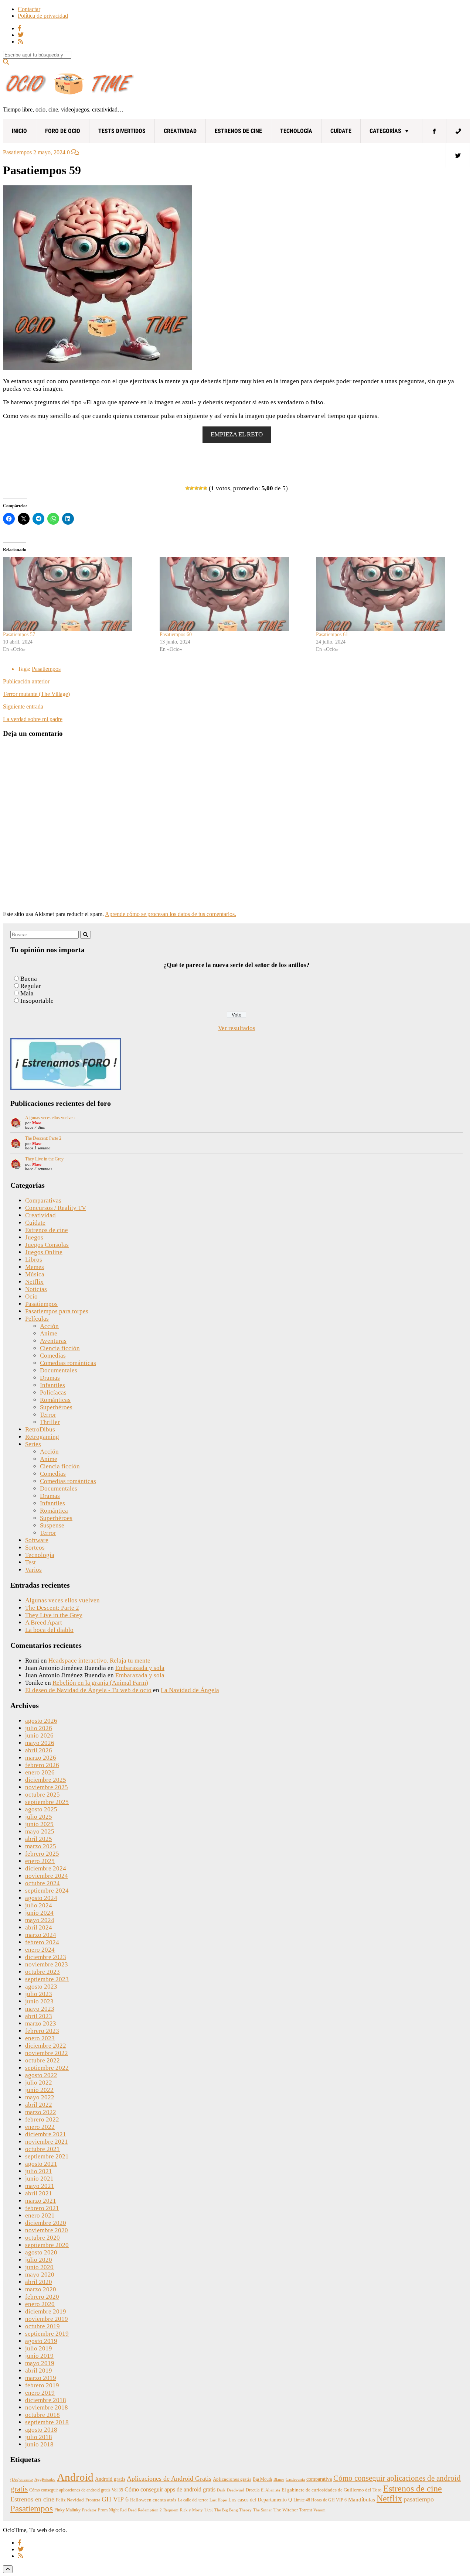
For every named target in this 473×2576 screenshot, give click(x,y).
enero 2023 (40, 2038)
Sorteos (35, 1548)
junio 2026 (39, 1735)
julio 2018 (39, 2437)
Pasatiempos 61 (332, 634)
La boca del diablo (49, 1630)
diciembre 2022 (46, 2046)
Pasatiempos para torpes (57, 1311)
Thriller (50, 1422)
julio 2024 (39, 1905)
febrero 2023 (42, 2031)
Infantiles (52, 1385)
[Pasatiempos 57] (78, 594)
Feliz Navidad (70, 2500)
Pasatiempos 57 (19, 634)
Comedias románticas (68, 1363)
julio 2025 (39, 1817)
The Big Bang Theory (233, 2510)
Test (30, 1562)
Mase (37, 1123)
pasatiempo (419, 2499)
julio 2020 (39, 2260)
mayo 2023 (40, 2009)
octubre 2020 (42, 2238)
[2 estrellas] (192, 488)
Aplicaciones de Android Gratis (169, 2479)
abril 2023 (39, 2016)
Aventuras (53, 1341)
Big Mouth (262, 2479)
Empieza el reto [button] (237, 434)
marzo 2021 (41, 2201)
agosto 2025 (41, 1809)
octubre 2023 (42, 1972)
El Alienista (270, 2490)
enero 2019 (40, 2393)
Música (35, 1274)
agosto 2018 (41, 2430)
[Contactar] (458, 131)
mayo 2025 (40, 1831)
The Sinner (263, 2510)
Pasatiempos (17, 152)
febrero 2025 (42, 1854)
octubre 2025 (42, 1795)
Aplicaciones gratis (232, 2479)
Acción (49, 1326)
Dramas (50, 1378)
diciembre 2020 (46, 2223)
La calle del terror (193, 2500)
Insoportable (37, 1001)
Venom (319, 2510)
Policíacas (53, 1392)
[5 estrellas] (205, 488)
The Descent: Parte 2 (43, 1138)
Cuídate (341, 131)
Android (75, 2477)
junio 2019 (39, 2356)
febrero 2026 (42, 1765)
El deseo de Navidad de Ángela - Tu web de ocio (88, 1690)
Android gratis (110, 2479)
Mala (27, 993)
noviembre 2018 (47, 2407)
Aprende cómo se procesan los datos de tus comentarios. (171, 914)
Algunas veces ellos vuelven (50, 1118)
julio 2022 (39, 2083)
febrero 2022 (42, 2119)
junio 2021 (39, 2179)
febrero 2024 (42, 1942)
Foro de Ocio (63, 131)
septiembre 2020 (47, 2245)
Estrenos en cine (32, 2499)
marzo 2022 (41, 2112)
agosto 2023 (41, 1987)
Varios (33, 1570)
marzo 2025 (41, 1846)
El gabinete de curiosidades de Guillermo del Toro (332, 2490)
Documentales (59, 1370)
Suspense (52, 1525)
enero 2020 (40, 2304)
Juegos (34, 1237)
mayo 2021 (40, 2186)
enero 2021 (40, 2215)
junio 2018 (39, 2444)
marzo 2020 (41, 2289)
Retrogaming (42, 1437)
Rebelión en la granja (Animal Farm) (100, 1683)
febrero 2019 (42, 2385)
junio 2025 (39, 1824)
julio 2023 (39, 1994)
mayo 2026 (40, 1743)
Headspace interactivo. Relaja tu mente (99, 1661)
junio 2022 (39, 2090)
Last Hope (218, 2500)
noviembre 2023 (47, 1964)
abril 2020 (39, 2282)
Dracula (253, 2490)
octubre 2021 (42, 2149)
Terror (48, 1415)
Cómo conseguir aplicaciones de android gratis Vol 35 (76, 2490)
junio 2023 (39, 2001)
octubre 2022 (42, 2060)
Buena (29, 979)
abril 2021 (39, 2193)
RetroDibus (40, 1429)
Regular (31, 986)
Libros (34, 1260)
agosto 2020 (41, 2252)
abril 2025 (39, 1839)
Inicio (19, 131)
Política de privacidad (43, 16)
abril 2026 (39, 1750)
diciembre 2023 (46, 1957)
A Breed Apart (44, 1623)
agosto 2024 (41, 1898)
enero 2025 (40, 1861)
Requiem (171, 2510)
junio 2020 (39, 2267)
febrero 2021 (42, 2208)
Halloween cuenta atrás (153, 2500)
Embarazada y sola (140, 1668)
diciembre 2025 (46, 1780)
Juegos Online (44, 1252)
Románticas (55, 1400)
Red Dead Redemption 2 (141, 2510)
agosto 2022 (41, 2075)
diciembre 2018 (46, 2400)
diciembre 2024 (46, 1868)
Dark (221, 2490)
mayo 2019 (40, 2363)
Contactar (29, 9)
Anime (49, 1333)
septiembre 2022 (47, 2068)
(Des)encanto (22, 2479)
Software (37, 1540)
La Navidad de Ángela (190, 1690)
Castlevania (295, 2479)
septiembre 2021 (47, 2156)
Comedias (53, 1356)
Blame (279, 2479)
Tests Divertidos (122, 131)
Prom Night (108, 2510)
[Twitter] (458, 155)
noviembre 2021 (47, 2142)
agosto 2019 (41, 2341)
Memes (35, 1267)
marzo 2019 (41, 2378)
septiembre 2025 (47, 1802)
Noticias (36, 1289)
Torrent (306, 2510)
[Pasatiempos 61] (391, 594)
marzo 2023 (41, 2023)
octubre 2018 (42, 2415)
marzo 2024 (41, 1935)
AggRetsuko (45, 2479)
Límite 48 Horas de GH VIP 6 (320, 2500)
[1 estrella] (187, 488)
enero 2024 (40, 1950)
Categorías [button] (385, 131)
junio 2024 (39, 1913)
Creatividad (180, 131)
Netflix (34, 1282)
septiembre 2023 (47, 1979)
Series (33, 1444)
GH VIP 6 (115, 2499)
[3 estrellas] (196, 488)
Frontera (93, 2500)
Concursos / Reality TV (56, 1208)
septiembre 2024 (47, 1891)
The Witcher (286, 2510)
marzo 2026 (41, 1758)
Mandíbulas (362, 2500)
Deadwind (236, 2490)
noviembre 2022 (47, 2053)
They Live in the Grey (44, 1159)
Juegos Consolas (47, 1245)
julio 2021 (39, 2171)
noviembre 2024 (47, 1876)
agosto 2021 (41, 2164)
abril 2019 (39, 2371)
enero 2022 (40, 2127)
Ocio (31, 1296)
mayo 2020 (40, 2275)
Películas (37, 1319)
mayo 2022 (40, 2097)
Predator (89, 2510)
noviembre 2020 (47, 2230)
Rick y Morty (191, 2510)
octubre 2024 (42, 1883)
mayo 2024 (40, 1920)
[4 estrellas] (201, 488)
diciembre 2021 (46, 2134)
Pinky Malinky (67, 2510)
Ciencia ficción (60, 1348)
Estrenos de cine (238, 131)
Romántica (54, 1511)
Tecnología (296, 131)
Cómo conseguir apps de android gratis (170, 2489)
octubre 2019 (42, 2326)
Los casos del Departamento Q (260, 2500)
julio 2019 (39, 2348)
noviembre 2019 (47, 2319)
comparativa (319, 2479)
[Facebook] (434, 131)
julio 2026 (39, 1728)
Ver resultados (237, 1028)
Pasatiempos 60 (176, 634)
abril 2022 (39, 2105)
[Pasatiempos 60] (234, 594)
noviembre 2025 (47, 1787)
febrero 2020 (42, 2297)
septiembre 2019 (47, 2334)
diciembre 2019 (46, 2311)
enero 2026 (40, 1772)
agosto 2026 (41, 1721)
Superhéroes (56, 1407)
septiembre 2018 (47, 2422)
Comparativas (43, 1200)
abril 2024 (39, 1927)
